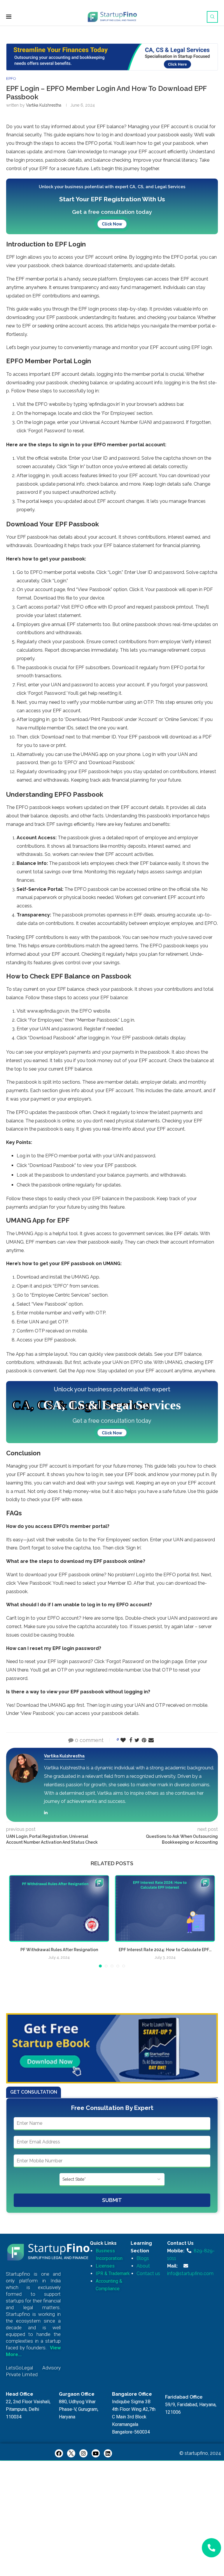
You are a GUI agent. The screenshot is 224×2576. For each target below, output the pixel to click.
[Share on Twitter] (137, 1740)
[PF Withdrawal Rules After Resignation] (59, 1908)
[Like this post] (123, 1740)
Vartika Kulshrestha (44, 105)
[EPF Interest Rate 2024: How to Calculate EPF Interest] (165, 1908)
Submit (112, 2200)
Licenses (105, 2266)
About (143, 2266)
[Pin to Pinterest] (144, 1740)
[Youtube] (96, 2453)
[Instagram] (83, 2453)
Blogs (143, 2258)
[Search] (212, 17)
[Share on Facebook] (131, 1740)
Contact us (148, 2273)
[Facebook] (59, 2453)
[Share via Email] (151, 1740)
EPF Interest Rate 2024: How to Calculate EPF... (165, 1950)
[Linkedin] (108, 2453)
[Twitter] (71, 2453)
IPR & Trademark (113, 2273)
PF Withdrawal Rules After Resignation (59, 1950)
